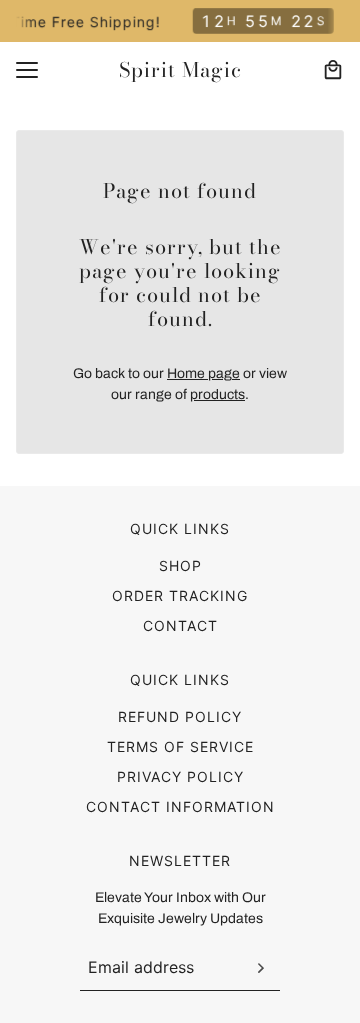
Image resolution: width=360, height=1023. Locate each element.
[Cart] (333, 70)
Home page (203, 373)
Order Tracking (180, 595)
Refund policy (180, 716)
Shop (180, 565)
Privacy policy (180, 776)
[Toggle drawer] (27, 70)
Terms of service (180, 746)
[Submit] (260, 968)
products (217, 394)
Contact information (180, 806)
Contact (180, 625)
